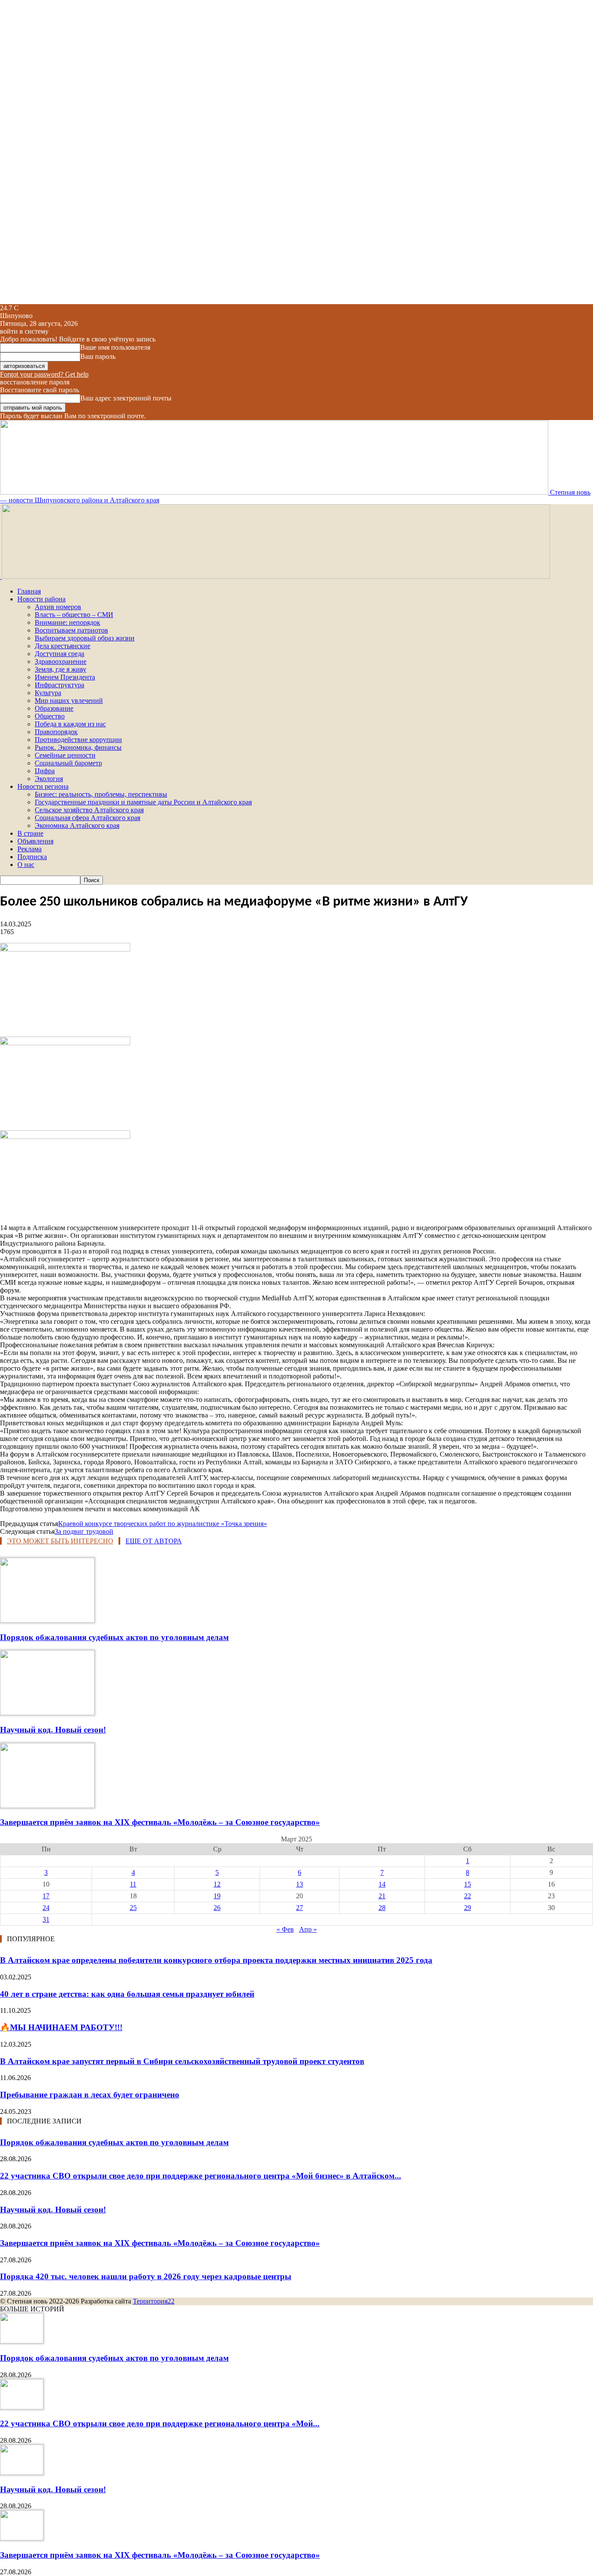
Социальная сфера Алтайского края (87, 818)
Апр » (308, 1929)
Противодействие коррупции (78, 740)
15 (468, 1884)
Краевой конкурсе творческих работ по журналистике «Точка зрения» (163, 1524)
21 (382, 1896)
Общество (50, 716)
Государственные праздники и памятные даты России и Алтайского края (143, 802)
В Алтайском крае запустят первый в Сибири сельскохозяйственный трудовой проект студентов (182, 2061)
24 (46, 1908)
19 (217, 1896)
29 (468, 1908)
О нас (26, 865)
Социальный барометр (68, 763)
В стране (30, 833)
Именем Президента (65, 677)
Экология (49, 779)
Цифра (45, 771)
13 (300, 1884)
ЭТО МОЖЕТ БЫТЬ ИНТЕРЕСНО (60, 1541)
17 (46, 1896)
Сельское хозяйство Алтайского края (89, 810)
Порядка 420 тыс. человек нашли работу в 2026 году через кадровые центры (146, 2276)
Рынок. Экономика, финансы (78, 747)
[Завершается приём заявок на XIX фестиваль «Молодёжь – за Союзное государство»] (47, 1806)
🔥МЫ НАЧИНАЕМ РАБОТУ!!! (61, 2027)
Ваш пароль (98, 356)
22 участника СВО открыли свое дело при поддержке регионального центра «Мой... (160, 2423)
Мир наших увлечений (69, 701)
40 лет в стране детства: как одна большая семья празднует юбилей (127, 1994)
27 (300, 1908)
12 (217, 1884)
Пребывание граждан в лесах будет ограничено (90, 2095)
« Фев (285, 1929)
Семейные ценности (65, 755)
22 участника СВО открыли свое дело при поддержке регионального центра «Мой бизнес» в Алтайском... (201, 2176)
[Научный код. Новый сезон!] (47, 1713)
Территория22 (154, 2301)
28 (382, 1908)
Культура (48, 693)
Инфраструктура (59, 685)
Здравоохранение (61, 661)
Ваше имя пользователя (115, 347)
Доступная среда (59, 654)
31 (46, 1919)
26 (217, 1908)
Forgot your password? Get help (44, 374)
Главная (29, 591)
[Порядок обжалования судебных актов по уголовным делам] (47, 1620)
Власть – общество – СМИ (74, 615)
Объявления (35, 841)
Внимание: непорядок (68, 622)
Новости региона (43, 786)
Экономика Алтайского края (77, 825)
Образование (54, 708)
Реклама (30, 849)
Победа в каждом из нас (70, 724)
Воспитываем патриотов (71, 630)
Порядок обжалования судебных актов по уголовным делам (114, 1637)
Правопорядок (56, 732)
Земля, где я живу (61, 669)
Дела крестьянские (63, 646)
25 (133, 1908)
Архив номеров (58, 607)
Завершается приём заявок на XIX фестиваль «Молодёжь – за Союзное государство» (160, 1822)
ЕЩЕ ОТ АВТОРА (154, 1541)
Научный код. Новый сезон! (53, 1730)
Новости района (41, 599)
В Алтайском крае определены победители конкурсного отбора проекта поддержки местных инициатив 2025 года (216, 1960)
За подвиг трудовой (84, 1531)
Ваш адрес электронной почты (126, 398)
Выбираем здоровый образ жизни (85, 638)
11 (133, 1884)
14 (382, 1884)
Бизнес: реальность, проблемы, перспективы (101, 794)
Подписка (32, 857)
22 (468, 1896)
